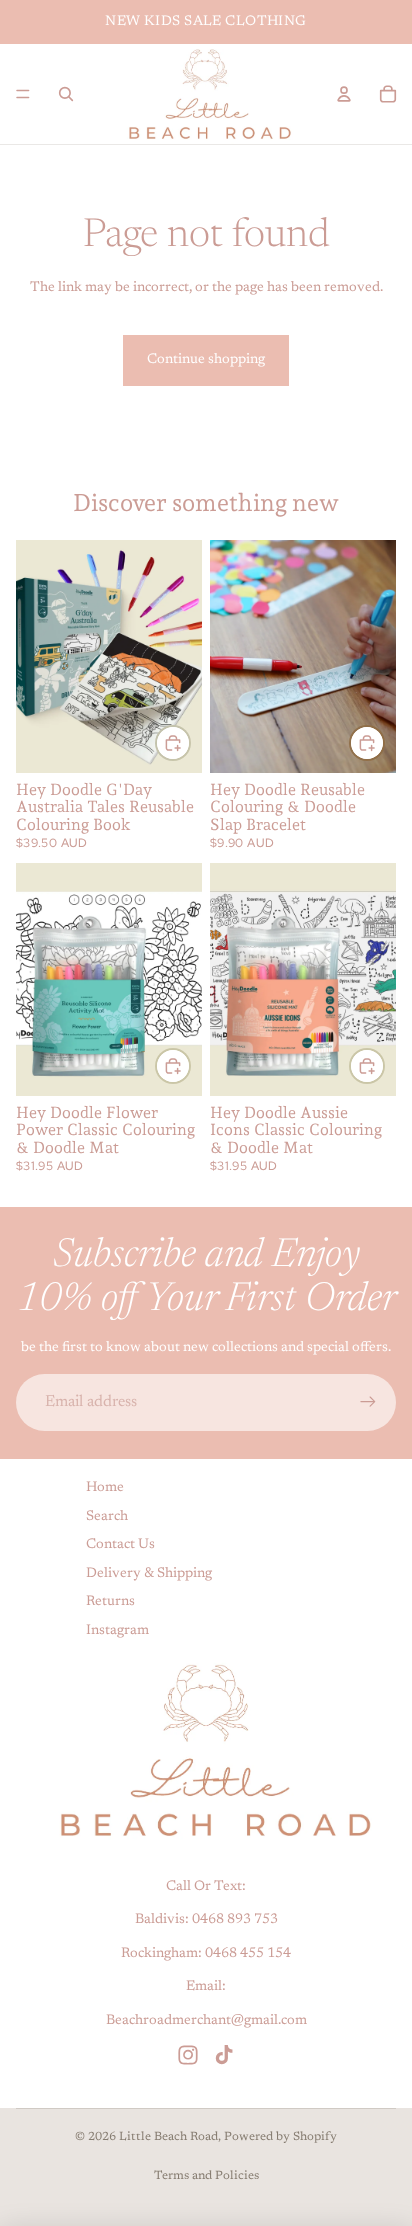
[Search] (66, 94)
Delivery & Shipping (149, 1573)
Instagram (117, 1631)
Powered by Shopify (280, 2137)
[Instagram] (188, 2054)
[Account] (344, 94)
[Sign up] (368, 1402)
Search (107, 1516)
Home (105, 1488)
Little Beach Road (168, 2137)
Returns (110, 1602)
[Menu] (23, 94)
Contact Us (120, 1545)
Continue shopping (206, 360)
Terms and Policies (206, 2176)
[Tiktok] (224, 2054)
